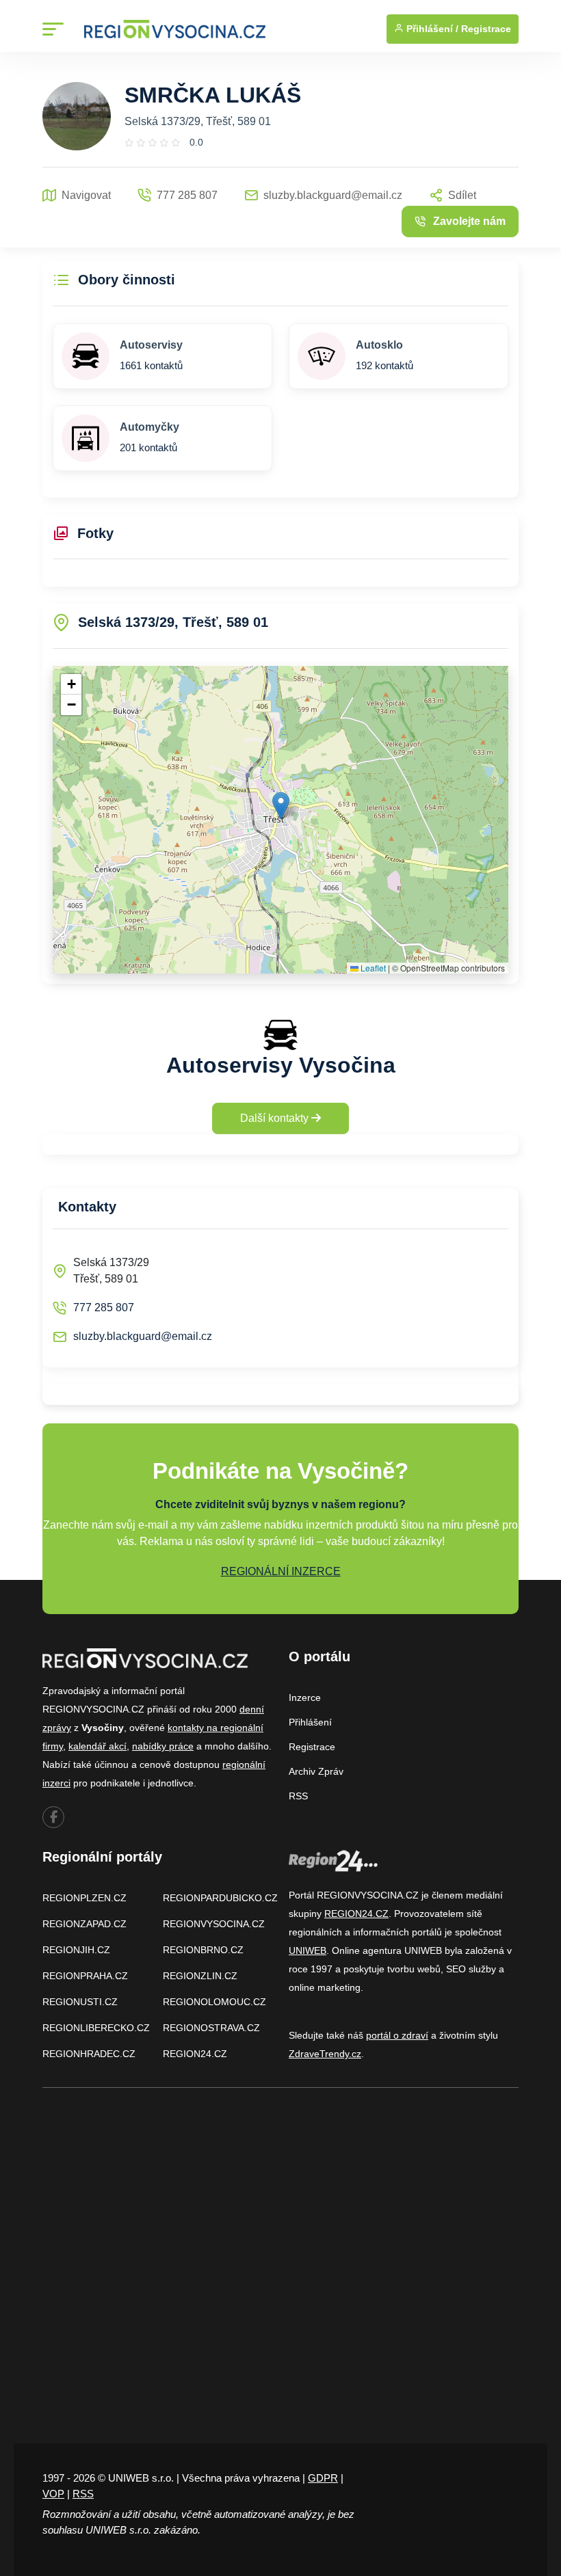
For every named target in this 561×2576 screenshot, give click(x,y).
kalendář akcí (97, 1746)
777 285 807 (104, 1307)
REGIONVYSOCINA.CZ (214, 1924)
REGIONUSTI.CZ (80, 2002)
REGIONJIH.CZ (76, 1950)
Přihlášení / (431, 29)
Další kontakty (276, 1118)
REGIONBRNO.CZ (203, 1950)
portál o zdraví (397, 2035)
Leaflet (372, 968)
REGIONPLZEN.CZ (84, 1898)
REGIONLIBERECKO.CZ (96, 2028)
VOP (53, 2494)
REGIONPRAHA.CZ (85, 1976)
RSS (298, 1796)
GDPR (323, 2478)
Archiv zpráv (316, 1771)
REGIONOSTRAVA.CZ (211, 2028)
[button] (281, 806)
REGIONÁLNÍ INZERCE (281, 1571)
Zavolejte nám (469, 221)
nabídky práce (163, 1746)
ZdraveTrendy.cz (325, 2054)
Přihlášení (310, 1722)
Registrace (486, 29)
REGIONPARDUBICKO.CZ (220, 1898)
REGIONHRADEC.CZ (89, 2054)
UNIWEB (308, 1950)
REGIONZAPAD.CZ (84, 1924)
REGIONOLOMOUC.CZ (214, 2002)
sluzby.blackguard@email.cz (143, 1336)
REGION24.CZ (195, 2054)
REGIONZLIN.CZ (200, 1976)
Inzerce (305, 1698)
